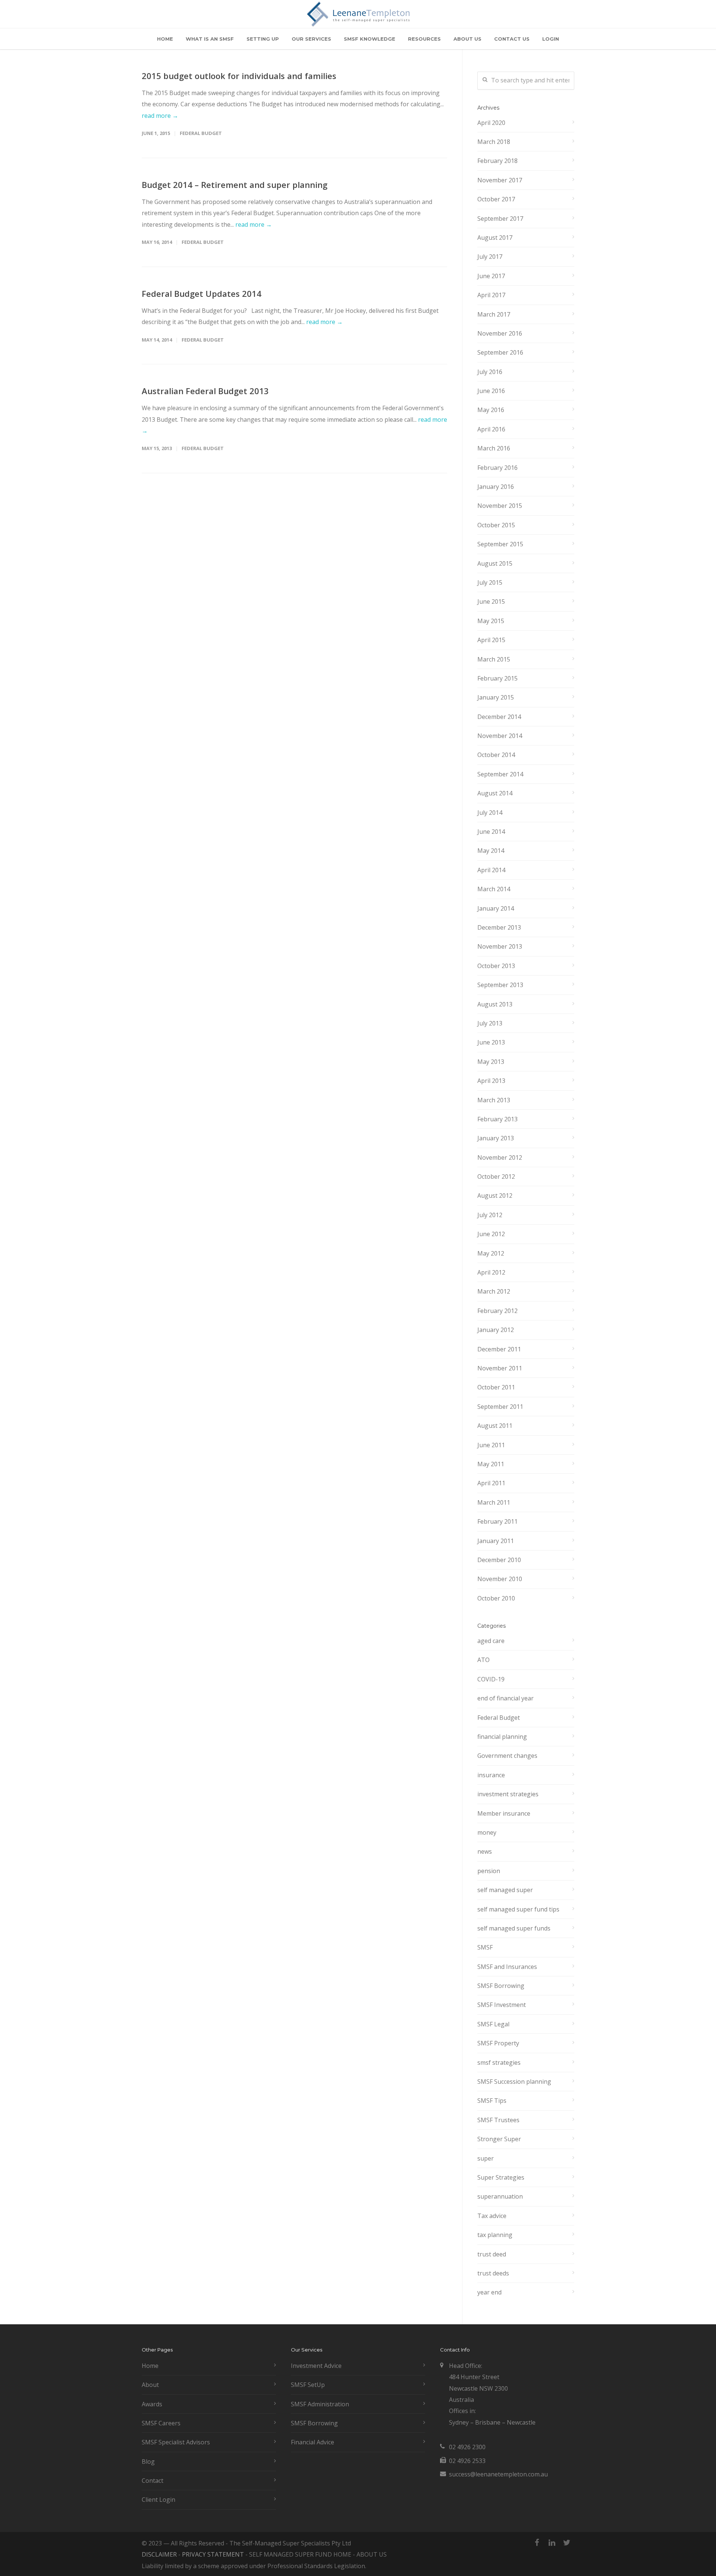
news (485, 1851)
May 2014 (491, 851)
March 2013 (494, 1100)
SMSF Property (498, 2043)
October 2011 (496, 1387)
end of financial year (505, 1698)
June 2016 (491, 391)
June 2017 (491, 276)
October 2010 (496, 1598)
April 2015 (491, 640)
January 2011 (496, 1541)
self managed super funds (514, 1928)
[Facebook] (537, 2542)
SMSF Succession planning (514, 2082)
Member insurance (504, 1813)
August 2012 (495, 1196)
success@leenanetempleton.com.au (498, 2474)
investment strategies (508, 1794)
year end (489, 2292)
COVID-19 (491, 1679)
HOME (165, 39)
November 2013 (500, 946)
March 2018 (494, 142)
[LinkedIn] (552, 2542)
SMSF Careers (161, 2423)
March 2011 (494, 1502)
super (486, 2158)
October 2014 (496, 755)
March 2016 (494, 448)
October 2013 (496, 966)
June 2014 (491, 832)
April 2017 (491, 295)
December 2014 (499, 717)
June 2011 (491, 1445)
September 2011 (500, 1407)
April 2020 (491, 123)
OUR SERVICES (311, 39)
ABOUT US (467, 39)
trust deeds (493, 2273)
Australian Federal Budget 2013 (205, 391)
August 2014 (495, 793)
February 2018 (497, 161)
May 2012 (491, 1253)
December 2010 (499, 1560)
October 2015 (496, 525)
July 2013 (490, 1023)
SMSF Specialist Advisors (176, 2442)
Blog (148, 2462)
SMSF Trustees (498, 2120)
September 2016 (500, 352)
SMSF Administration (320, 2404)
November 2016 (500, 333)
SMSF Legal (493, 2024)
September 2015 (500, 544)
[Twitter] (567, 2542)
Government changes (507, 1756)
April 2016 (491, 429)
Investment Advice (316, 2366)
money (487, 1832)
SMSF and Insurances (507, 1967)
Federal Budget (201, 133)
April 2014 (491, 870)
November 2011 (500, 1368)
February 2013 (497, 1119)
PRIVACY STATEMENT (213, 2554)
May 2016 (491, 410)
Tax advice (492, 2216)
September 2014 (500, 774)
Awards (152, 2404)
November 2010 (500, 1579)
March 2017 (494, 314)
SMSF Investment (502, 2005)
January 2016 (496, 487)
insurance (491, 1775)
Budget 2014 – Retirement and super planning (235, 185)
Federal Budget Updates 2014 (202, 293)
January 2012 (496, 1330)
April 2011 (491, 1483)
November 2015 (500, 506)
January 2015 (496, 697)
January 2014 (496, 908)
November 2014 (500, 736)
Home (150, 2366)
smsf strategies (499, 2063)
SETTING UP (263, 39)
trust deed (492, 2254)
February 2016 (497, 468)
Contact (153, 2481)
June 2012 (491, 1234)
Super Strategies (501, 2177)
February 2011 (497, 1521)
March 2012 (494, 1291)
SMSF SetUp (308, 2385)
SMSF (485, 1947)
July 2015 (490, 582)
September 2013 (500, 985)
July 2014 (490, 813)
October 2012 (496, 1177)
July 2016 (490, 372)
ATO (483, 1660)
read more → (160, 116)
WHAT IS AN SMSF (210, 39)
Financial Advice (313, 2442)
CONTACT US (512, 39)
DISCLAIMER (159, 2554)
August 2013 (495, 1004)
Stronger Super (499, 2139)
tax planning (495, 2235)
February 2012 (497, 1311)
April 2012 (491, 1272)
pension (489, 1871)
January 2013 (496, 1138)
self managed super (505, 1890)
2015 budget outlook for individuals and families (239, 76)
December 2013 (499, 927)
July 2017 (490, 257)
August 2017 (495, 238)
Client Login (158, 2500)
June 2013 (491, 1042)
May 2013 (491, 1062)
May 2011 (491, 1464)
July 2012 (490, 1215)
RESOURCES (424, 39)
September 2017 (500, 219)
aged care (491, 1641)
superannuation (500, 2196)
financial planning (502, 1737)
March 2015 (494, 659)
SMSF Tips (492, 2101)
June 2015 (491, 601)
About (150, 2385)
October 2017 (496, 199)
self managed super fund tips (518, 1909)
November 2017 (500, 180)
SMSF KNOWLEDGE (370, 39)
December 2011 (499, 1349)
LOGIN (551, 39)
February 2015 (497, 678)
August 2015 (495, 563)
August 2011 (495, 1426)
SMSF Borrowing (501, 1986)
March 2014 (494, 889)
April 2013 (491, 1081)
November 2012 (500, 1157)
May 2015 (491, 621)
